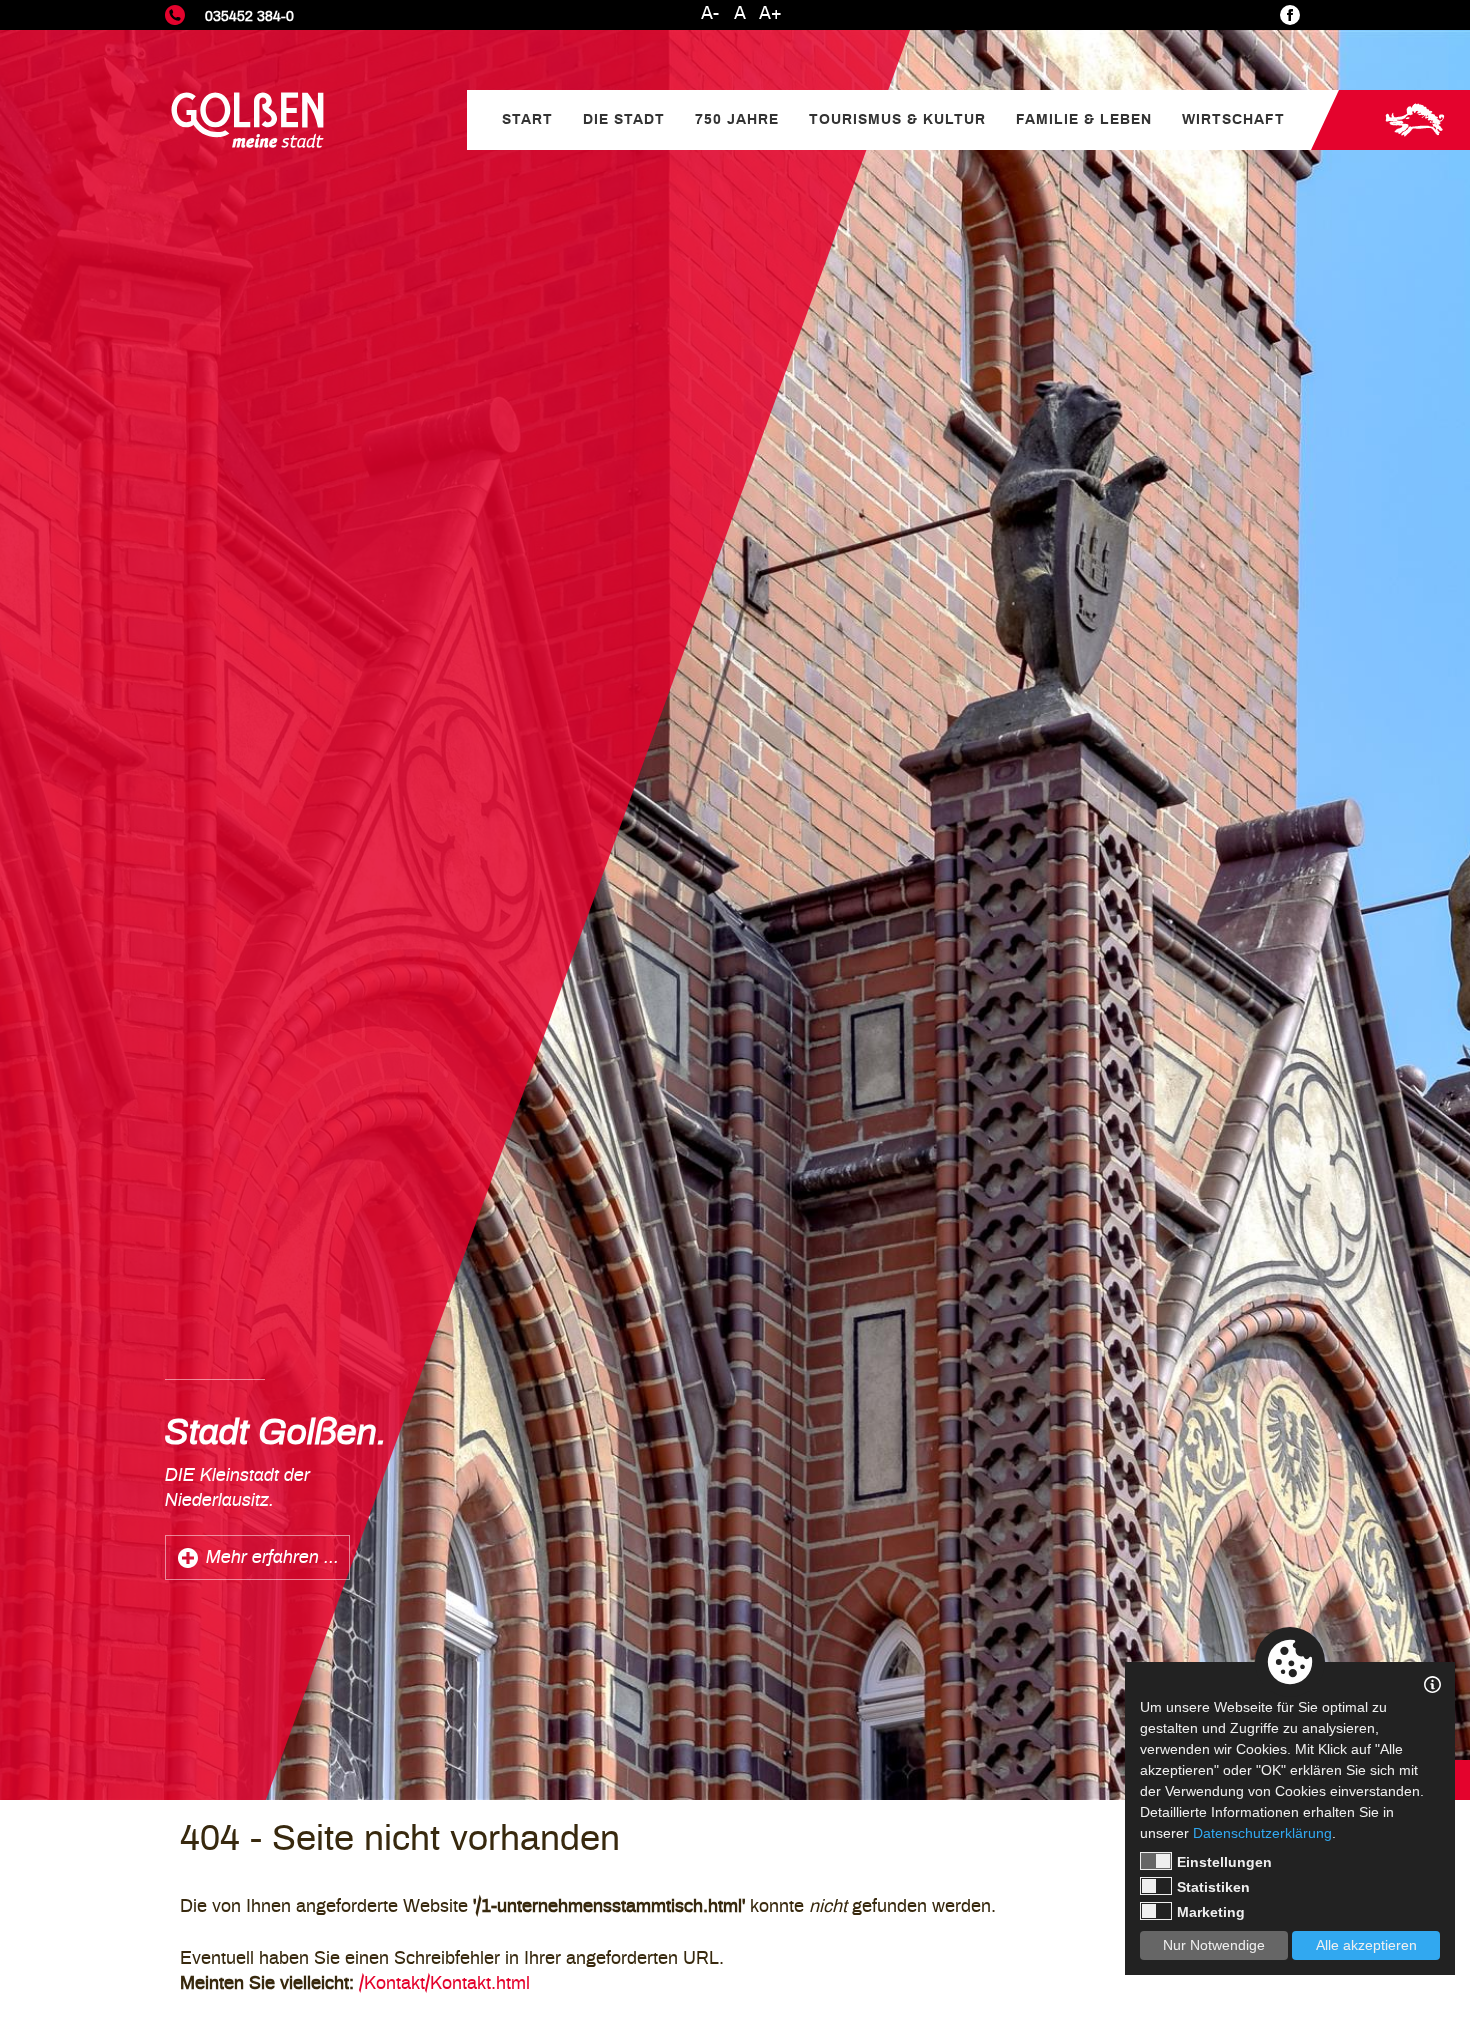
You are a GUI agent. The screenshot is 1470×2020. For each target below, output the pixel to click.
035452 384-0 (249, 16)
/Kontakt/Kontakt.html (444, 1984)
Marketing (1211, 1912)
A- (710, 14)
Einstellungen (1224, 1862)
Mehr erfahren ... (272, 1558)
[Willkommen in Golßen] (247, 120)
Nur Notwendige (1214, 1945)
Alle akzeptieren (1366, 1945)
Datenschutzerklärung (1262, 1833)
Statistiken (1213, 1887)
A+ (770, 14)
